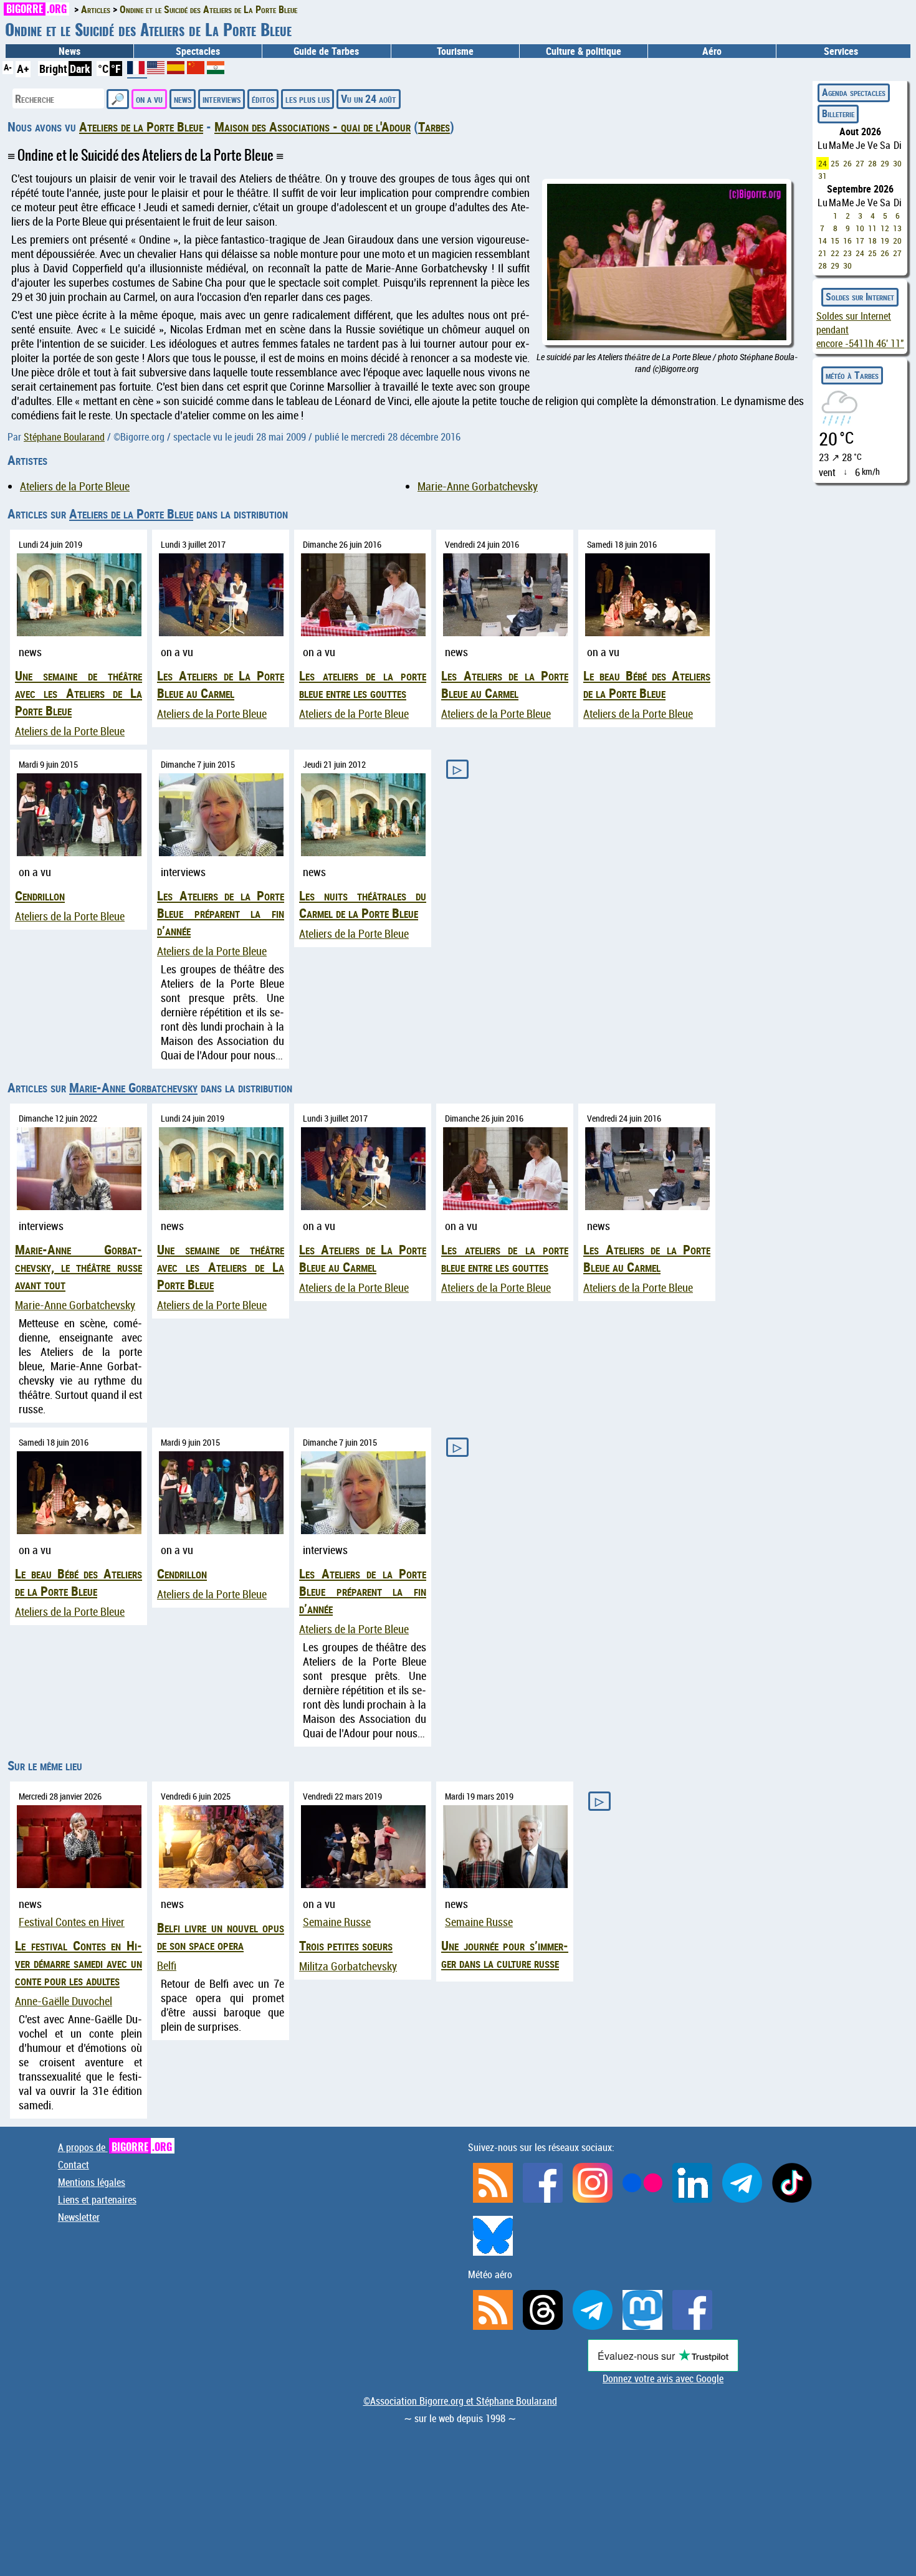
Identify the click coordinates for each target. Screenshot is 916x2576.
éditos (263, 98)
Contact (74, 2165)
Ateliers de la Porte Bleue (141, 126)
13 (897, 228)
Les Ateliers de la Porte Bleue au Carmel (505, 684)
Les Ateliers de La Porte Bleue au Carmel (221, 684)
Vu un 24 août (369, 98)
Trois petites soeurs (346, 1945)
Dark (80, 69)
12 (885, 228)
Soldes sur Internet (860, 297)
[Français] (137, 72)
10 (860, 228)
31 (823, 176)
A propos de (115, 2147)
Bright (53, 69)
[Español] (177, 70)
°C (103, 69)
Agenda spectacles (854, 92)
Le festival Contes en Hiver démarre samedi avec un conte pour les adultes (79, 1963)
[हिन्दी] (216, 70)
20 (897, 241)
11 (872, 228)
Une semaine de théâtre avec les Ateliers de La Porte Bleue (79, 693)
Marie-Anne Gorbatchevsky (478, 486)
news (183, 98)
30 (897, 163)
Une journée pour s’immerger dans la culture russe (505, 1954)
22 (835, 253)
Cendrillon (40, 895)
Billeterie (838, 113)
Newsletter (79, 2217)
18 (872, 241)
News (69, 51)
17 (860, 241)
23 (847, 253)
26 (847, 163)
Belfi (167, 1966)
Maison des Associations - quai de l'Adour (312, 126)
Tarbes (434, 126)
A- (8, 67)
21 (823, 253)
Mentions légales (92, 2182)
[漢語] (196, 70)
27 (860, 163)
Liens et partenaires (97, 2200)
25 (835, 163)
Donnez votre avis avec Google (663, 2378)
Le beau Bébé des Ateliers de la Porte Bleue (647, 684)
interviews (222, 98)
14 (823, 241)
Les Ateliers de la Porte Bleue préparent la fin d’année (221, 913)
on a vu (149, 98)
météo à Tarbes (852, 375)
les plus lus (308, 98)
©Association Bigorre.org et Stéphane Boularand (460, 2401)
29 (885, 163)
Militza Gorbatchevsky (348, 1966)
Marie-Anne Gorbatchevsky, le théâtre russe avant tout (79, 1267)
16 (847, 241)
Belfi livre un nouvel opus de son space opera (221, 1936)
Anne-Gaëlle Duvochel (64, 2001)
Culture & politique (584, 51)
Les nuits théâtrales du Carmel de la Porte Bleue (363, 904)
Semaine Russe (337, 1922)
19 (885, 241)
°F (116, 69)
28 (872, 163)
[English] (157, 70)
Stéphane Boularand (64, 437)
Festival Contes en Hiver (72, 1922)
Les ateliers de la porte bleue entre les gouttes (363, 684)
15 (835, 241)
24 (823, 163)
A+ (23, 69)
